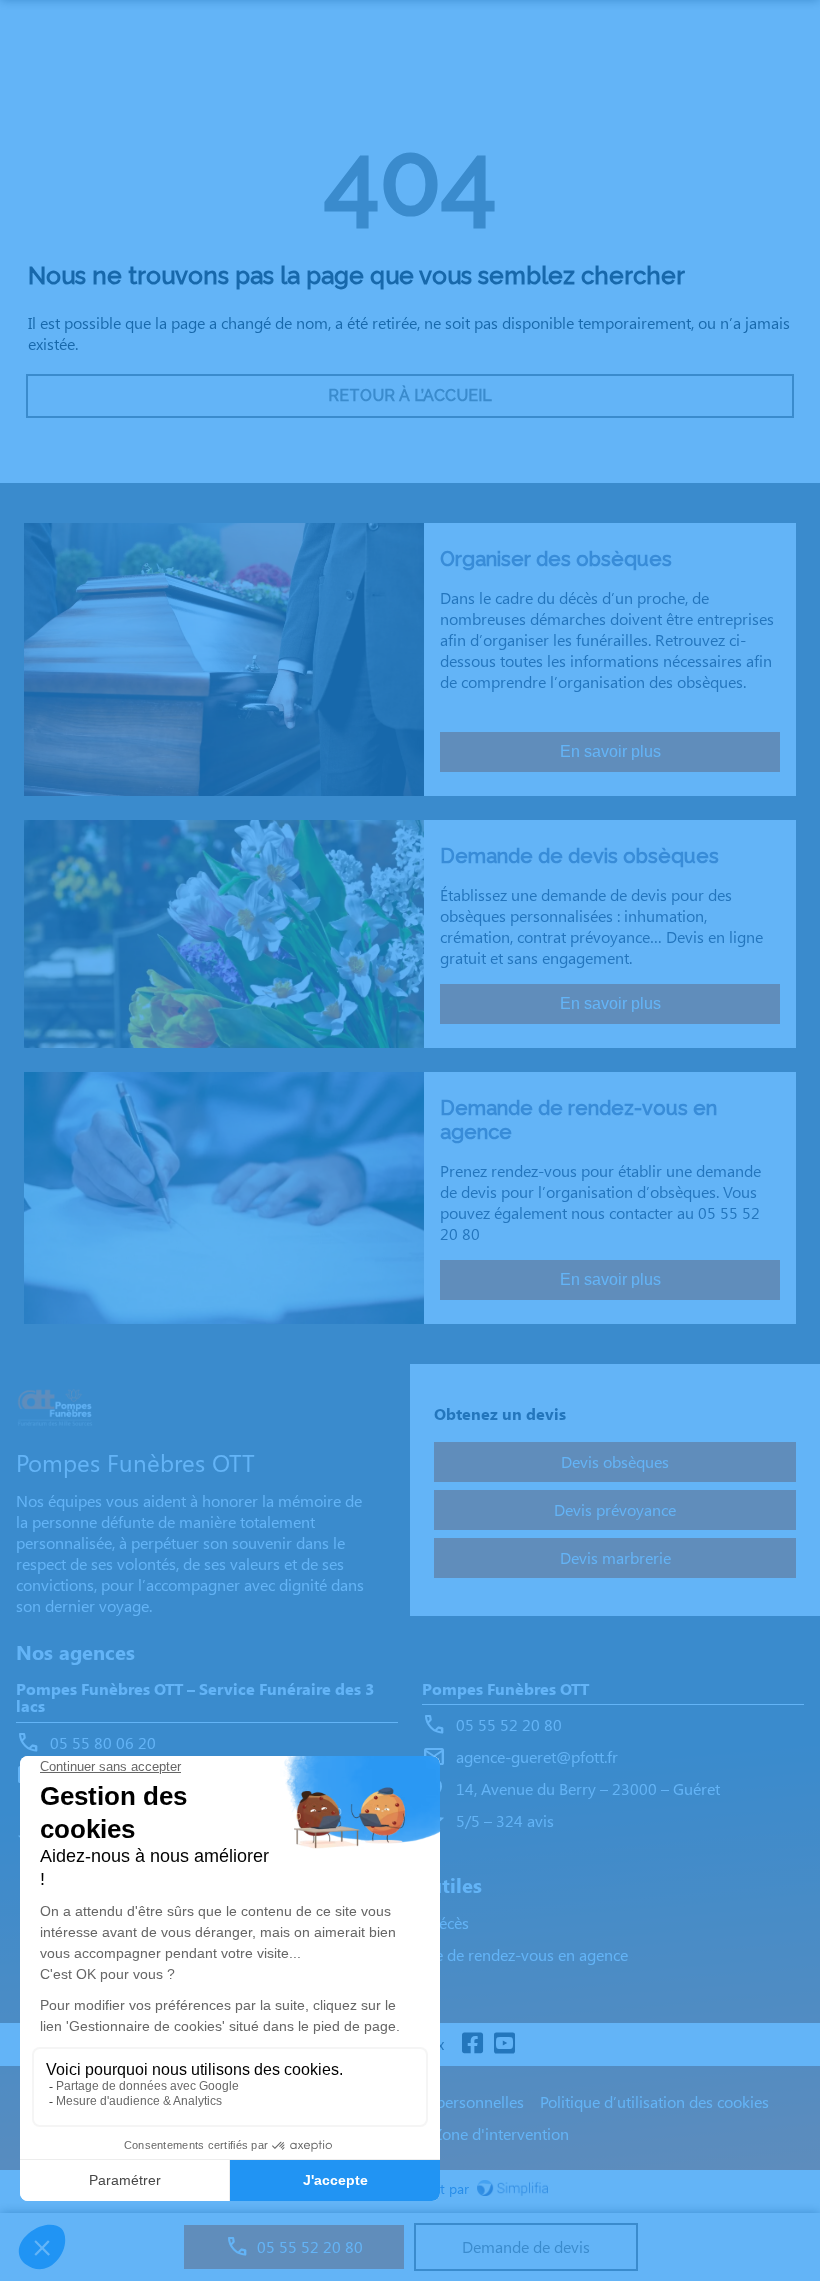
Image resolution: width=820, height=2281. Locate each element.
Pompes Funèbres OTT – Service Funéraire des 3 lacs (195, 1698)
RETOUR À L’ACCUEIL (410, 395)
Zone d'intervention (501, 2133)
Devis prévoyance (615, 1509)
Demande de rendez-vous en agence (502, 1954)
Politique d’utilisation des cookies (654, 2101)
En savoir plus (610, 751)
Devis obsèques (615, 1461)
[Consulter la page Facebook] (472, 2044)
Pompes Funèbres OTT (505, 1689)
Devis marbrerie (615, 1557)
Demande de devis (526, 2246)
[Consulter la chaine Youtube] (504, 2044)
